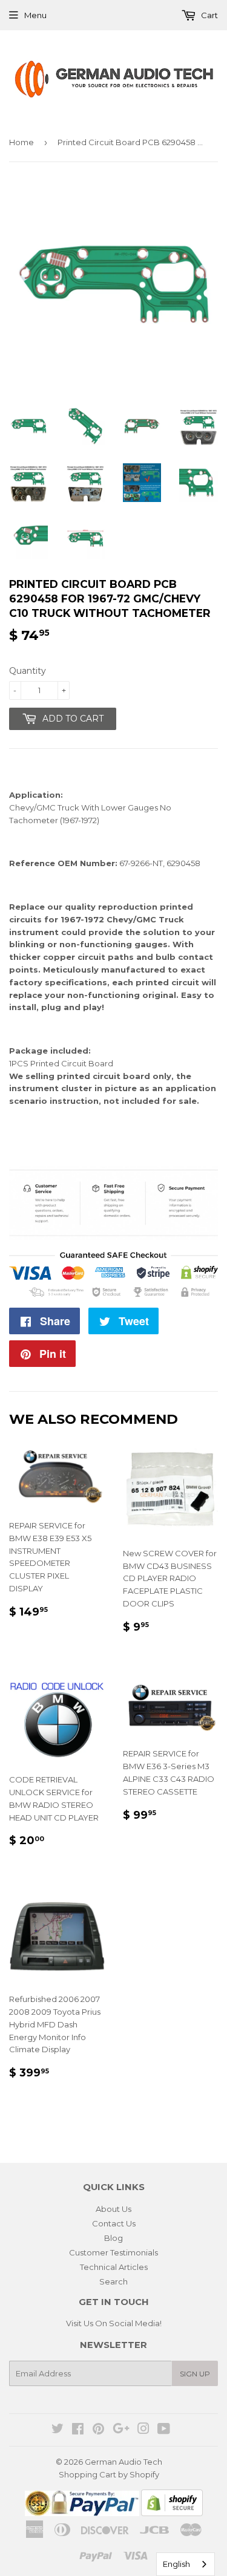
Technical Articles (114, 2267)
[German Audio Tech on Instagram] (143, 2430)
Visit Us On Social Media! (114, 2323)
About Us (113, 2209)
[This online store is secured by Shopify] (172, 2513)
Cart (209, 15)
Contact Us (114, 2223)
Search (113, 2281)
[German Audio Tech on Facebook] (78, 2430)
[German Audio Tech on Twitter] (58, 2430)
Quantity (28, 671)
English (176, 2564)
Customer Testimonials (113, 2252)
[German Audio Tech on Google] (121, 2430)
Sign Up (195, 2374)
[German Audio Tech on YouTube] (164, 2430)
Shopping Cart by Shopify (109, 2474)
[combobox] (186, 2564)
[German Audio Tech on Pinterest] (98, 2430)
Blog (113, 2238)
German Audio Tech (123, 2462)
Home (21, 142)
